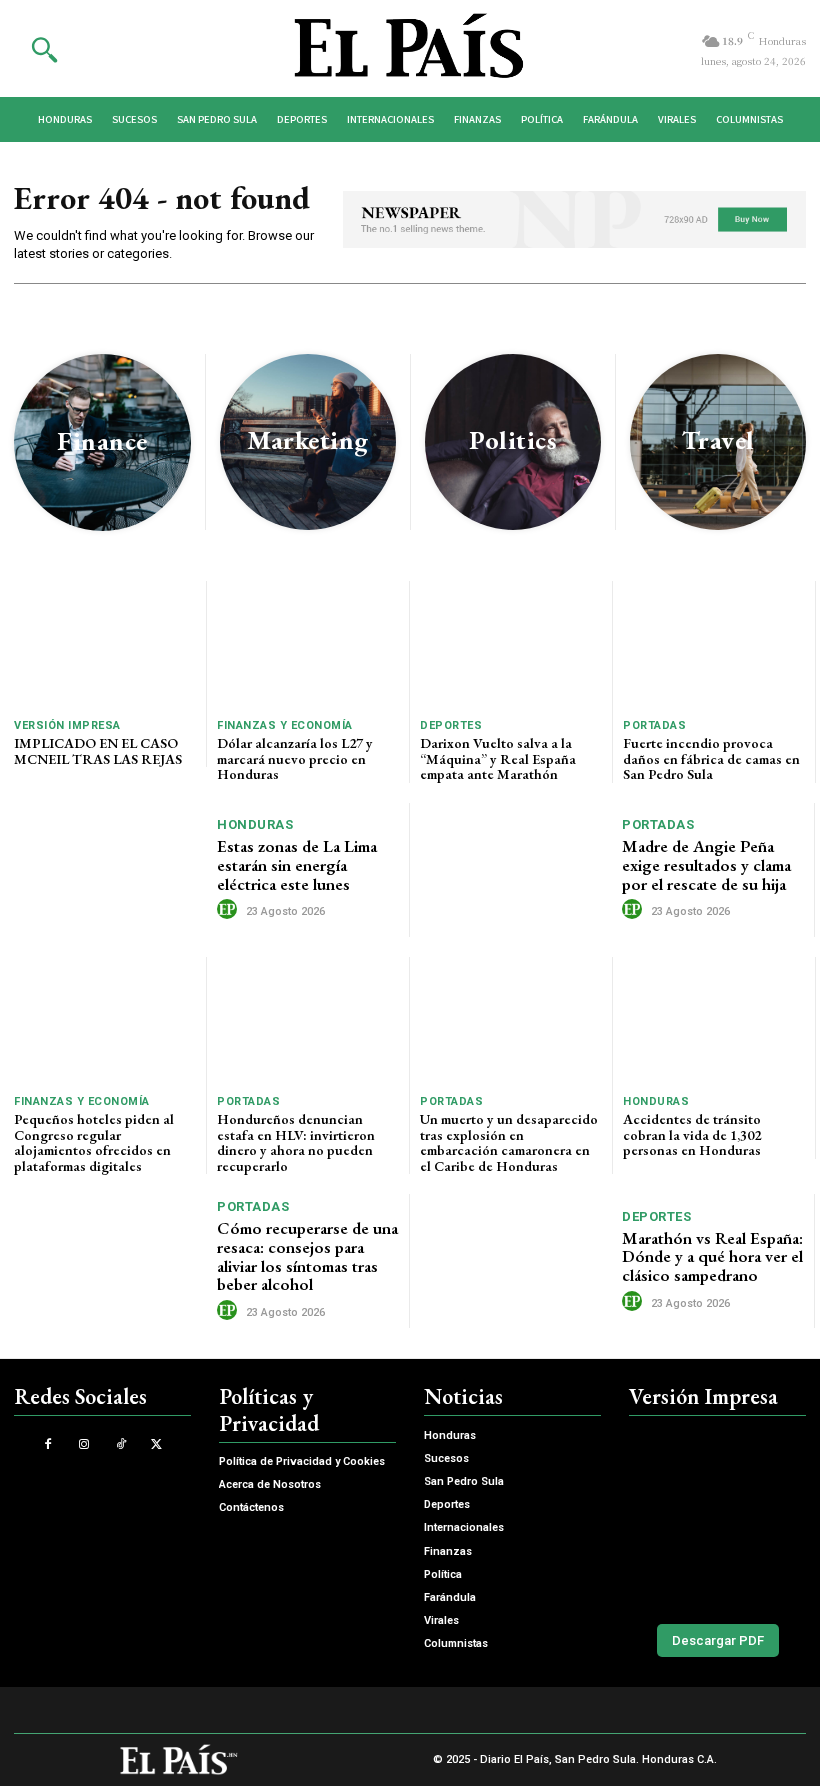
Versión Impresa (67, 725)
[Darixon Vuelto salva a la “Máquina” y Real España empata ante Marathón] (511, 644)
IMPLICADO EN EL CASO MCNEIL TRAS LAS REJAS (98, 750)
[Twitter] (156, 1444)
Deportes (451, 725)
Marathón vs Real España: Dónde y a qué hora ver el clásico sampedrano (712, 1256)
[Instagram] (84, 1444)
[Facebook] (48, 1444)
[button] (44, 49)
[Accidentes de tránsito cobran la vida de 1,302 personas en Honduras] (714, 1020)
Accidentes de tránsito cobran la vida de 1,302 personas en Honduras (692, 1134)
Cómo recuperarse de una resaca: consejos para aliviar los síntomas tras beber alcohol (307, 1256)
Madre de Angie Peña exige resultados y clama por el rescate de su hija (706, 864)
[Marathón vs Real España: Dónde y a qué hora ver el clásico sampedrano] (516, 1261)
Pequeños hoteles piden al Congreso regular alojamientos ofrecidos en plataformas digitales (94, 1142)
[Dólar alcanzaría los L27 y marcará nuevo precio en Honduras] (308, 644)
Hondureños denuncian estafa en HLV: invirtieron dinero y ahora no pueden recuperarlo (296, 1142)
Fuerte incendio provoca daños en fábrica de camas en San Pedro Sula (711, 758)
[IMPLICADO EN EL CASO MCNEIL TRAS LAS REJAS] (105, 644)
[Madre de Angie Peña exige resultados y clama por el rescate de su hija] (516, 870)
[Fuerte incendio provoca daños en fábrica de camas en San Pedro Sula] (714, 644)
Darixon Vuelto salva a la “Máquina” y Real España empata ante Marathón (498, 758)
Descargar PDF (718, 1640)
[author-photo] (230, 910)
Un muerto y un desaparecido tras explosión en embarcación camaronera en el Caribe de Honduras (509, 1142)
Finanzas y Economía (285, 725)
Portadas (654, 725)
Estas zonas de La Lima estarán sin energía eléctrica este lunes (297, 864)
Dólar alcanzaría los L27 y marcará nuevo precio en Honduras (295, 758)
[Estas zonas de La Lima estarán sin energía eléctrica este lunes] (111, 870)
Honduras (255, 824)
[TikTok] (120, 1444)
